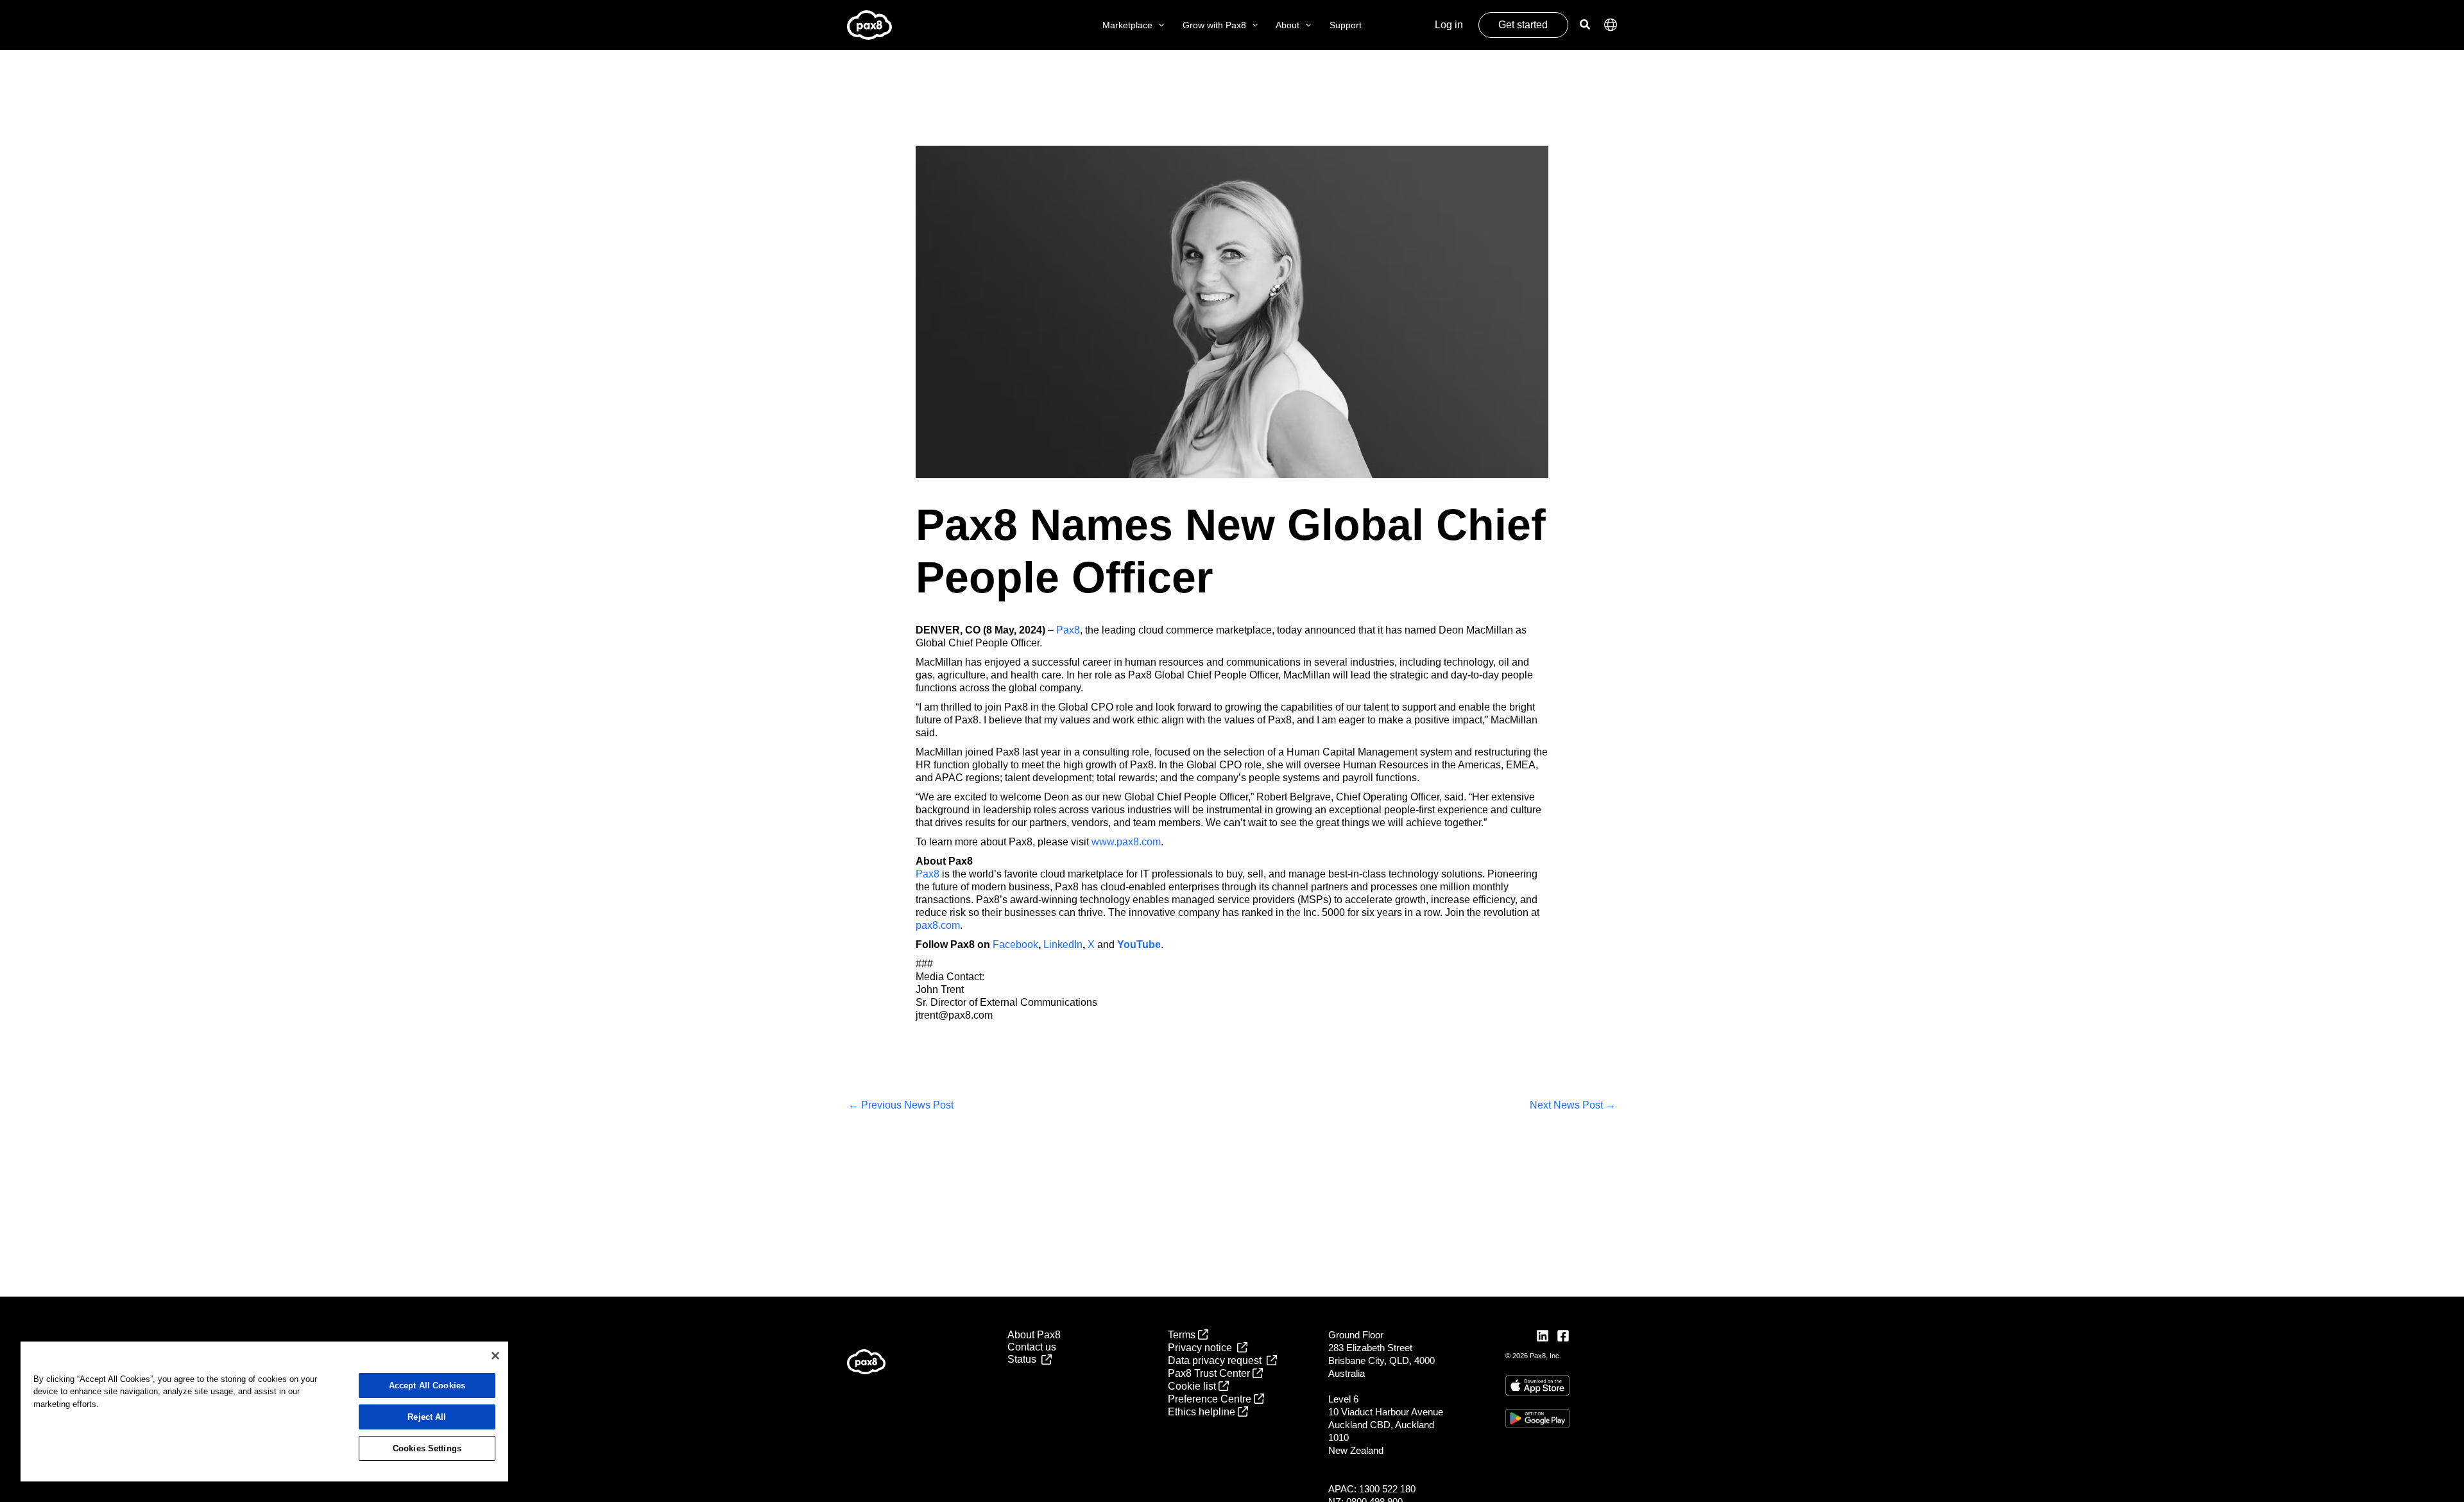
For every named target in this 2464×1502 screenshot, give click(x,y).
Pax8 (1068, 630)
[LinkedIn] (1543, 1336)
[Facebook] (1563, 1336)
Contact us (1032, 1347)
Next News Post (1573, 1105)
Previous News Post (901, 1105)
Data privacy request (1217, 1360)
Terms (1183, 1335)
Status (1024, 1359)
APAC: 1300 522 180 (1372, 1489)
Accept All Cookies (427, 1385)
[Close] (495, 1356)
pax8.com (938, 925)
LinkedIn (1063, 945)
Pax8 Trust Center (1210, 1373)
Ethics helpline (1203, 1412)
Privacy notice (1202, 1348)
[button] (1158, 25)
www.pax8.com (1126, 842)
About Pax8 (1034, 1335)
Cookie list (1193, 1386)
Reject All (427, 1417)
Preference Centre (1211, 1399)
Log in (1449, 25)
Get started (1523, 25)
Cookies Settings (427, 1448)
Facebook (1015, 945)
